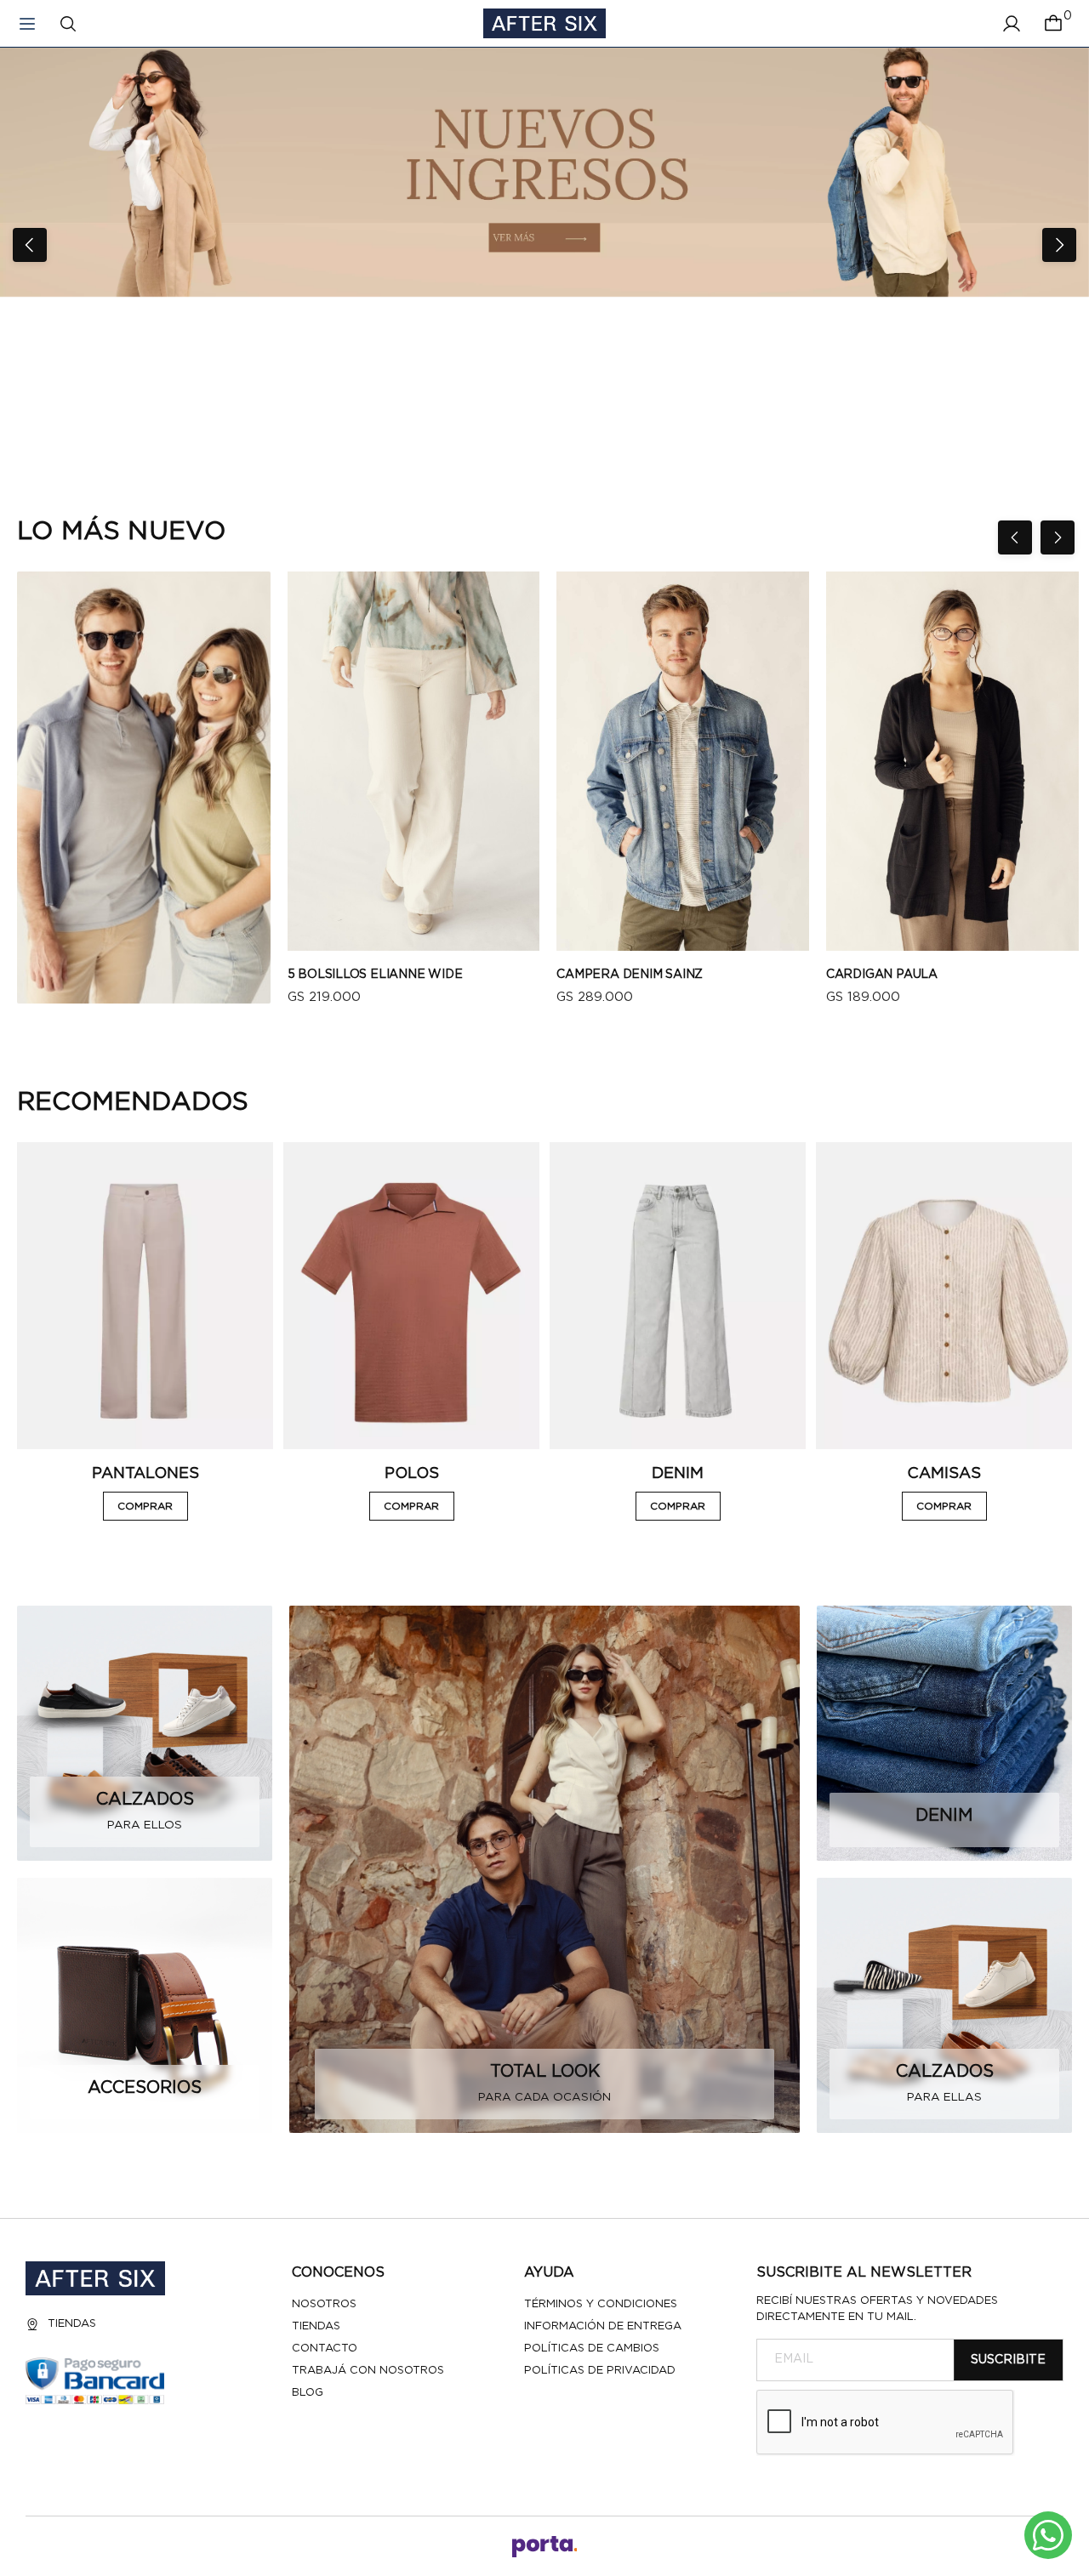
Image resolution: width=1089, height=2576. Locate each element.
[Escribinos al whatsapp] (1048, 2535)
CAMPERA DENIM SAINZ (630, 975)
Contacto (325, 2349)
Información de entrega (603, 2326)
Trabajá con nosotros (368, 2371)
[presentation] (30, 245)
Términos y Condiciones (601, 2304)
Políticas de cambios (592, 2349)
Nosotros (324, 2304)
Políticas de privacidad (600, 2371)
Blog (308, 2393)
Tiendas (72, 2324)
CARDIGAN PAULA (882, 975)
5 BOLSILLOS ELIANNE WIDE (375, 975)
